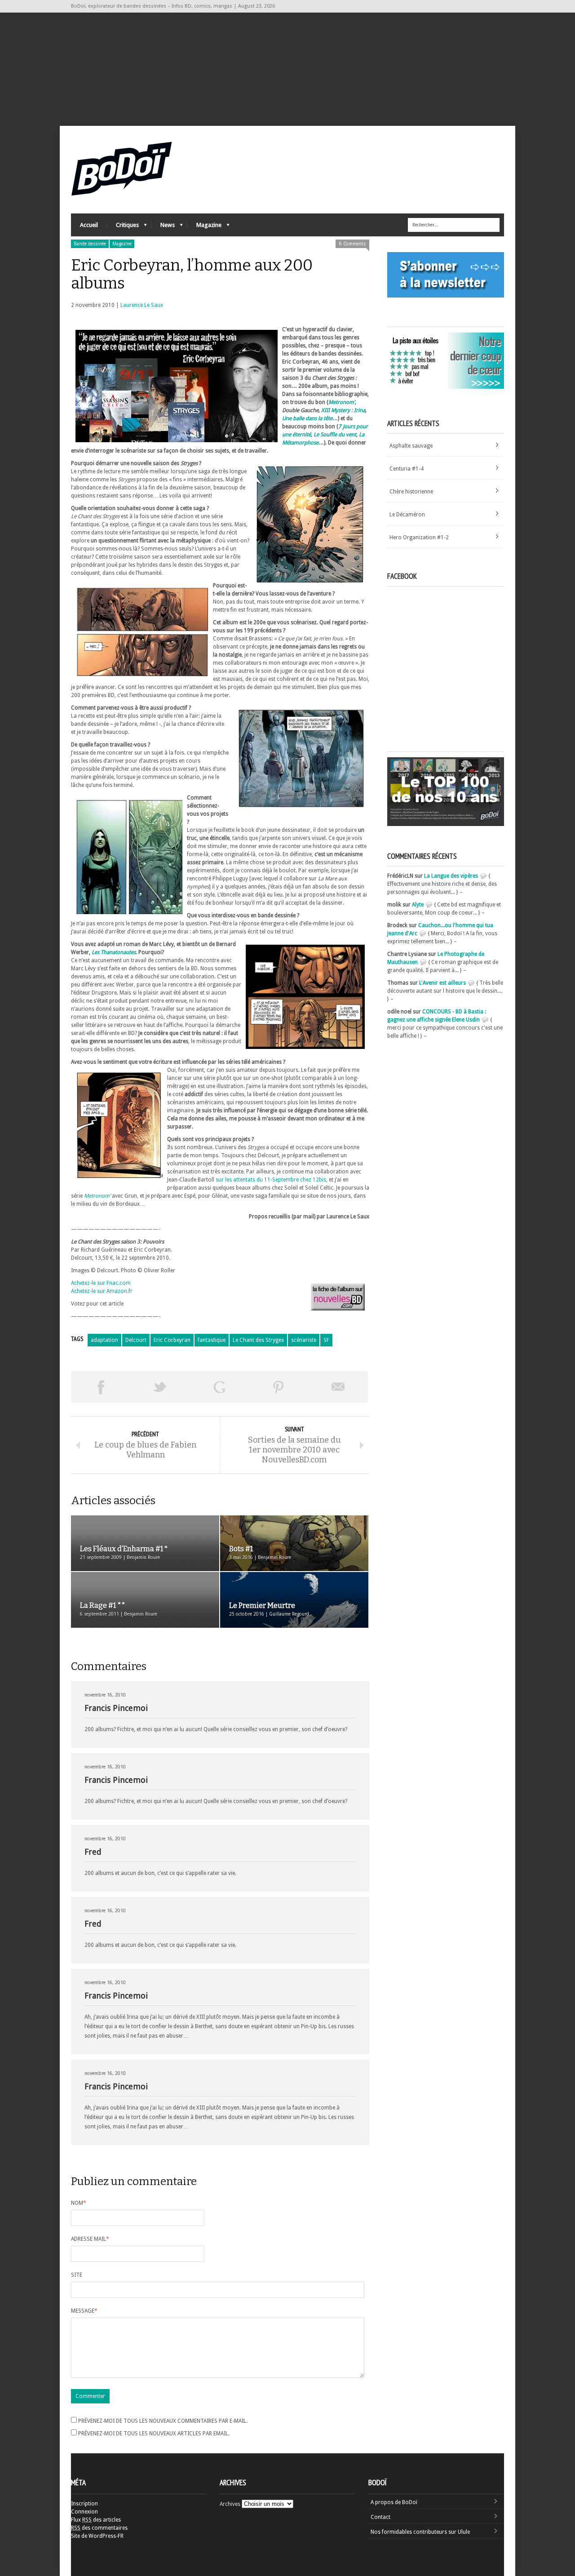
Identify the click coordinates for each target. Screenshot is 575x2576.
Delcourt (136, 1340)
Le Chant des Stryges (258, 1340)
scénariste (304, 1340)
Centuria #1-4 (407, 469)
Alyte (418, 905)
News (163, 227)
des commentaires (99, 2528)
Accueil (89, 225)
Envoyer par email (338, 1387)
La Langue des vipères (451, 876)
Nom (79, 2203)
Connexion (84, 2512)
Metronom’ (342, 402)
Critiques (123, 227)
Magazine (204, 227)
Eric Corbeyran (172, 1340)
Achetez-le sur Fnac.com (101, 1283)
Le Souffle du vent (335, 435)
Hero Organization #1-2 (419, 537)
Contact (380, 2517)
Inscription (84, 2504)
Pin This (279, 1387)
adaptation (104, 1340)
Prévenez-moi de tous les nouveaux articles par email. (154, 2434)
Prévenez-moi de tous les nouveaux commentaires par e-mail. (163, 2421)
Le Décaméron (407, 515)
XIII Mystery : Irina (343, 410)
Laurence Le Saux (142, 305)
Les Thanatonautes (114, 952)
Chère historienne (411, 492)
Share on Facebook (101, 1387)
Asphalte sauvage (411, 446)
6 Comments (352, 244)
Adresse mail (90, 2239)
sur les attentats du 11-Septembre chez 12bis (271, 1180)
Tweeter (160, 1387)
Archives (230, 2504)
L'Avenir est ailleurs (442, 983)
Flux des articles (96, 2520)
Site (77, 2275)
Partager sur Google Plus (219, 1387)
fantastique (212, 1340)
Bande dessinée (90, 244)
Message (84, 2311)
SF (326, 1340)
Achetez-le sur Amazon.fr (102, 1291)
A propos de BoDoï (394, 2502)
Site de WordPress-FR (97, 2536)
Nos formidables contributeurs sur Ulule (420, 2532)
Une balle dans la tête (307, 418)
